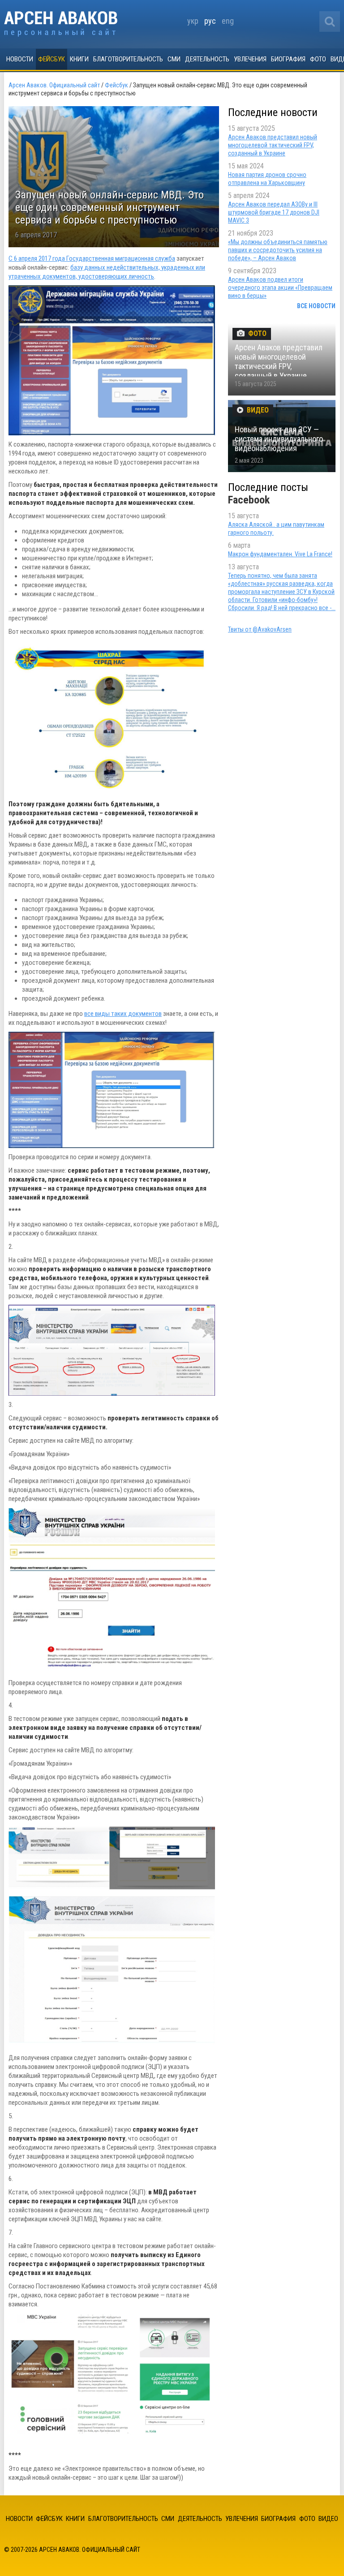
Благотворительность (128, 59)
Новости (20, 59)
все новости (316, 306)
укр (193, 21)
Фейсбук (52, 59)
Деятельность (207, 59)
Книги (79, 59)
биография (288, 59)
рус (210, 21)
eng (228, 21)
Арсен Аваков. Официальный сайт (61, 24)
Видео (328, 2519)
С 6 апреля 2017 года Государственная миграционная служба (92, 258)
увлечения (250, 59)
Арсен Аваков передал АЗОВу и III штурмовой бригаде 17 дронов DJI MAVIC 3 (274, 212)
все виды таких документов (123, 1014)
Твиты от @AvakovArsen (260, 629)
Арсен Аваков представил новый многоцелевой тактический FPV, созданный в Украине (273, 145)
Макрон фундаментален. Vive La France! (280, 554)
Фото (318, 59)
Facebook (249, 500)
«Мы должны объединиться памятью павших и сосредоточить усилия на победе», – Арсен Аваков (278, 250)
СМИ (174, 59)
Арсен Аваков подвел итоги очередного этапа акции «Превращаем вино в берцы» (280, 288)
